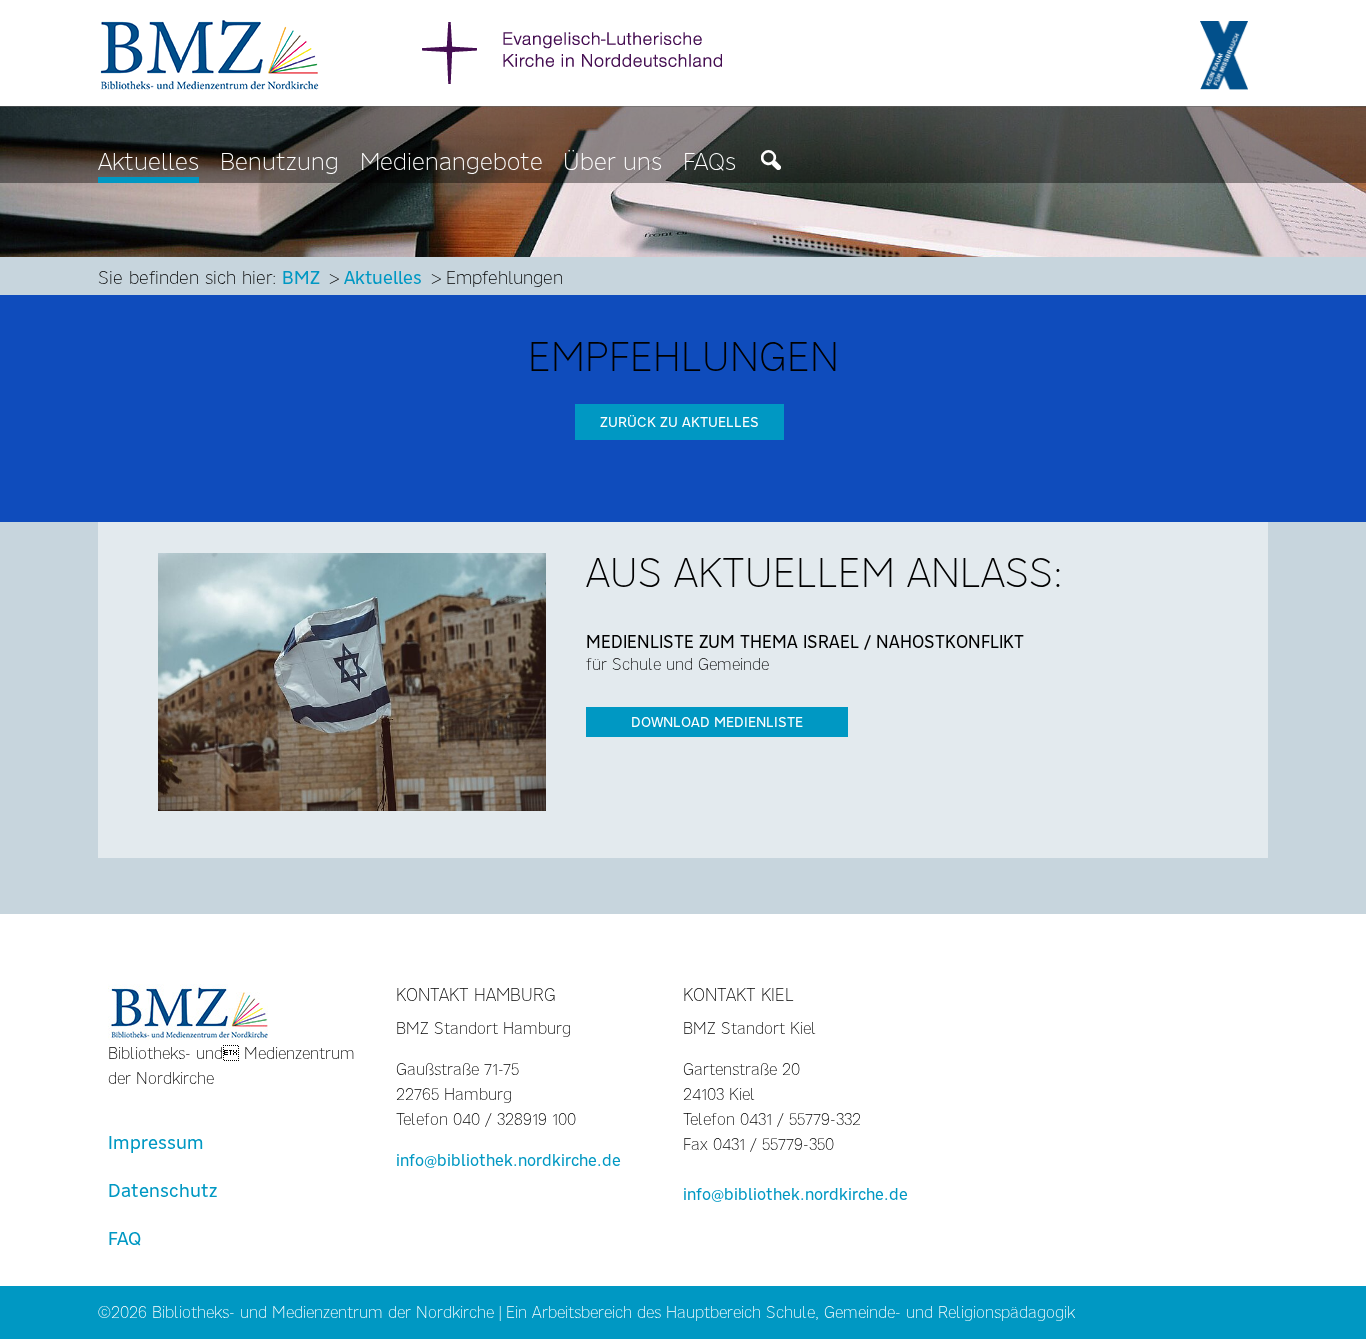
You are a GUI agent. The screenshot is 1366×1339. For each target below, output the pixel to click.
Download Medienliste (717, 722)
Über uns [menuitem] (612, 162)
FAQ (124, 1238)
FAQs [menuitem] (709, 162)
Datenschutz (162, 1190)
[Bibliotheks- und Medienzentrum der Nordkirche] (210, 51)
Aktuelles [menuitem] (148, 162)
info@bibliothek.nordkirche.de (508, 1160)
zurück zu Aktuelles (679, 422)
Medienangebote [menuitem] (451, 162)
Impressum (156, 1142)
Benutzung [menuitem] (279, 162)
